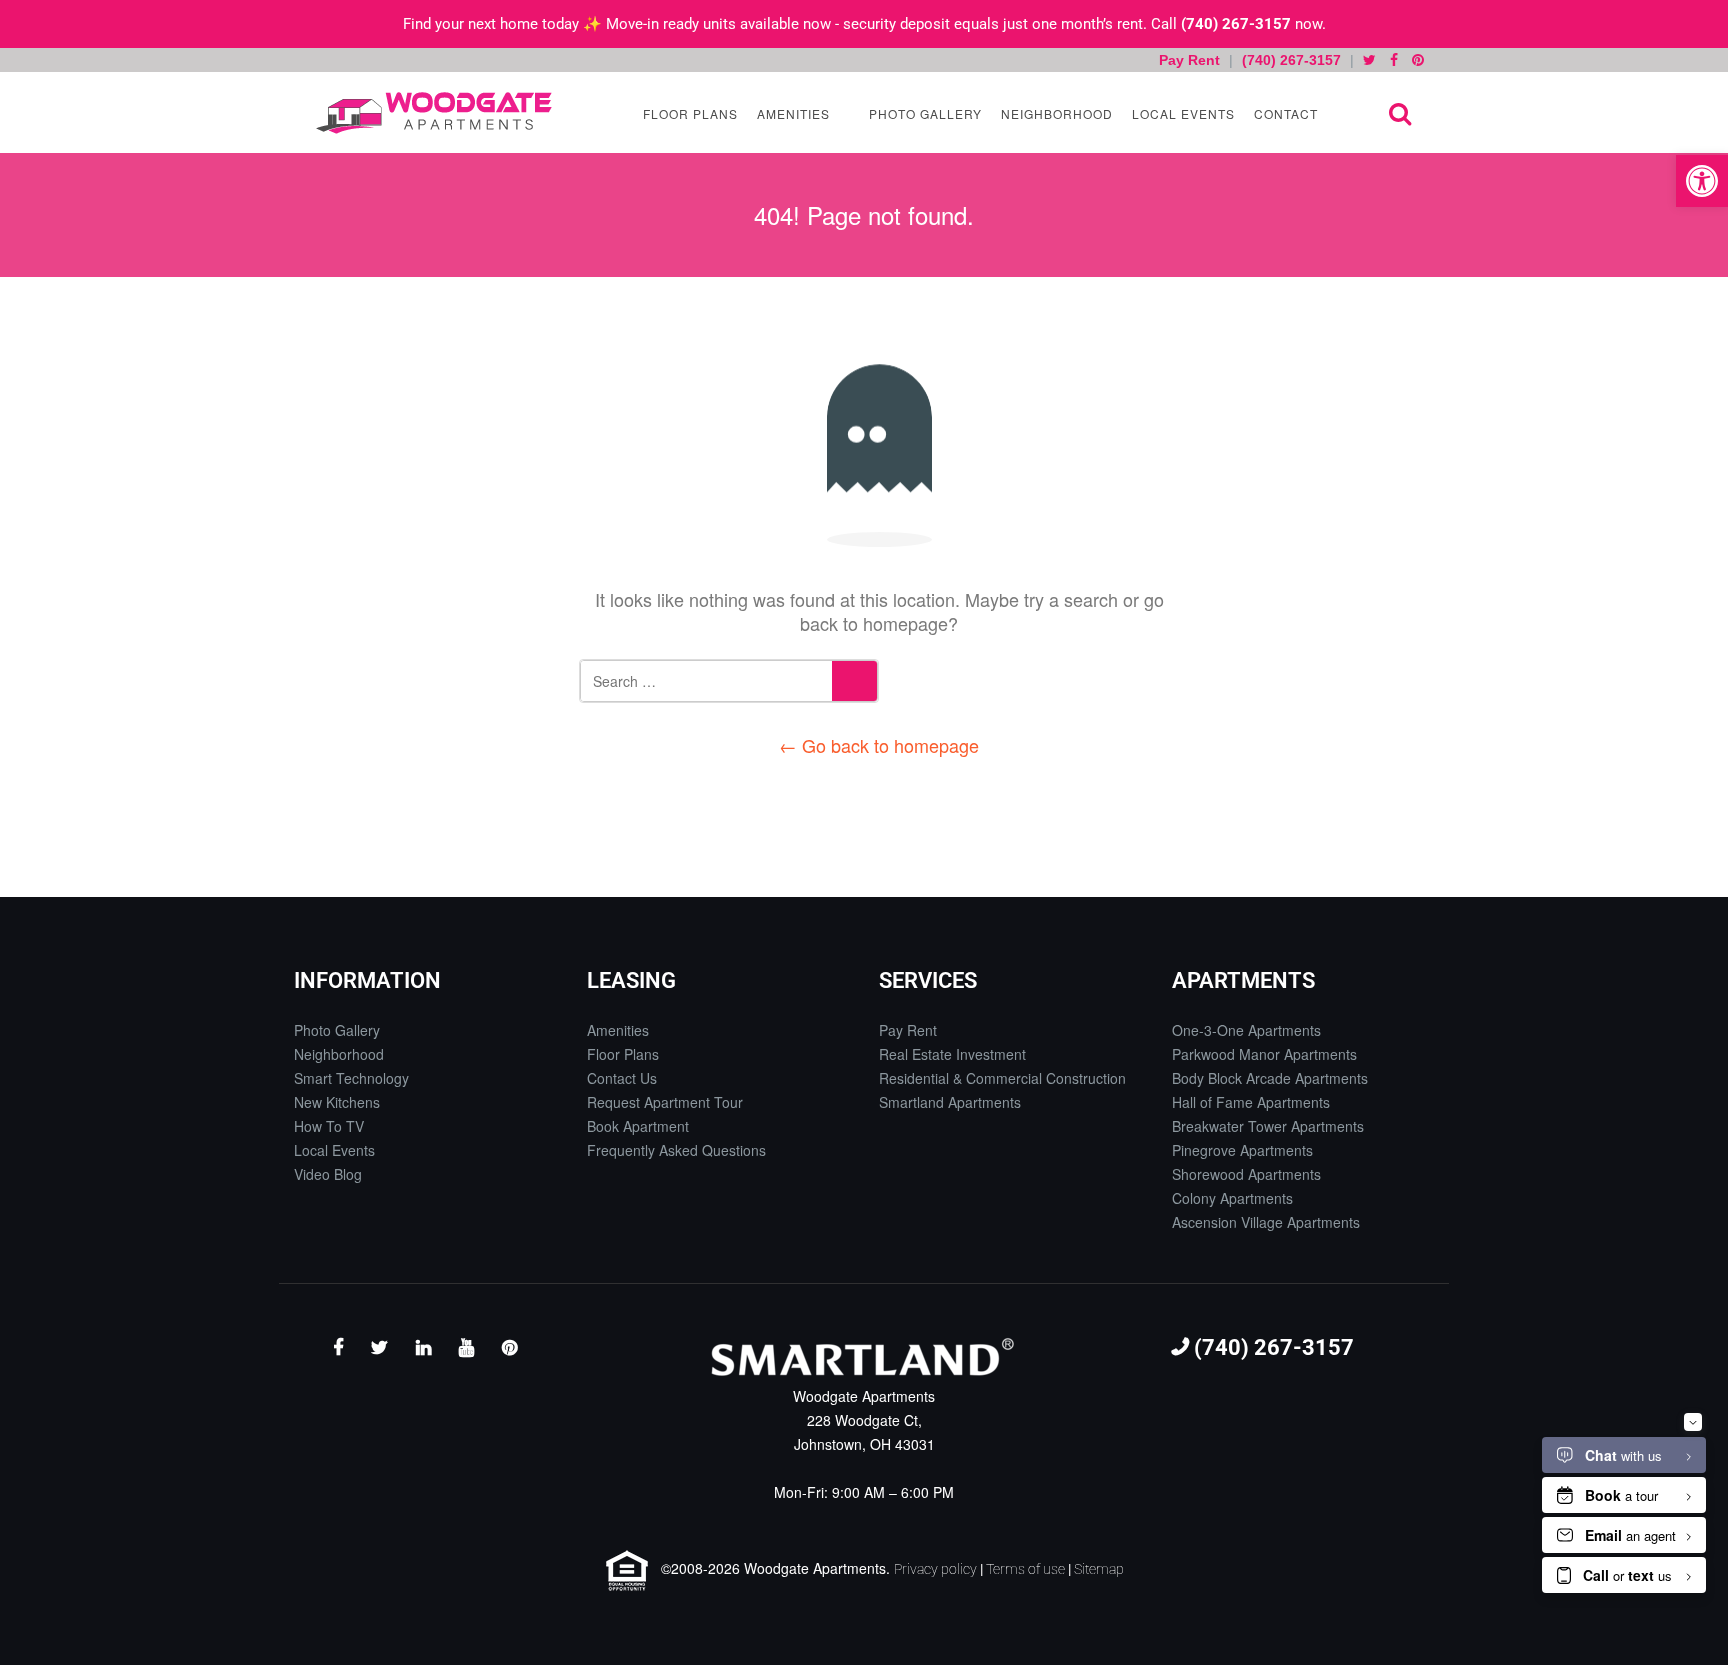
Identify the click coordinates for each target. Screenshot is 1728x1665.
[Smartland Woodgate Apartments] (434, 112)
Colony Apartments (1232, 1198)
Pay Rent (1191, 60)
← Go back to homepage (879, 745)
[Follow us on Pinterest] (1418, 60)
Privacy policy (935, 1569)
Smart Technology (351, 1078)
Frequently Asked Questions (676, 1150)
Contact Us (622, 1078)
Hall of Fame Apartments (1251, 1102)
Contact (1284, 113)
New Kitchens (337, 1102)
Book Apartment (638, 1126)
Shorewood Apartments (1246, 1174)
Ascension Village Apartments (1266, 1222)
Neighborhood (1055, 113)
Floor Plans (688, 113)
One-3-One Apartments (1246, 1030)
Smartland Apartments (950, 1102)
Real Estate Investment (952, 1054)
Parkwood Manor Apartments (1264, 1054)
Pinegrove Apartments (1242, 1150)
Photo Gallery (923, 113)
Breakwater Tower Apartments (1268, 1126)
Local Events (1181, 113)
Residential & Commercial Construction (1002, 1078)
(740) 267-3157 (1236, 24)
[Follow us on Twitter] (1369, 60)
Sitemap (1099, 1569)
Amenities (791, 113)
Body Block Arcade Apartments (1270, 1078)
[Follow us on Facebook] (1394, 60)
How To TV (329, 1126)
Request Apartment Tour (665, 1102)
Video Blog (328, 1174)
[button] (1702, 181)
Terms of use (1025, 1569)
